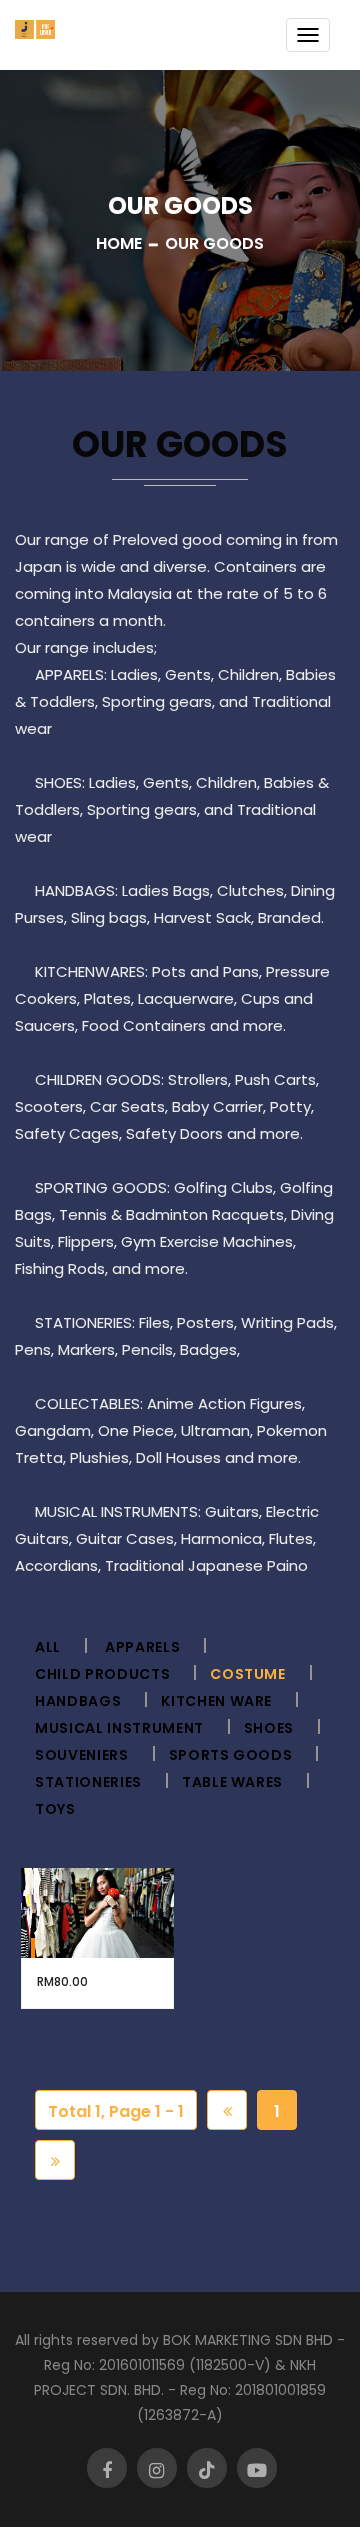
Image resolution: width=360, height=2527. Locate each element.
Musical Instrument (119, 1728)
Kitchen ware (216, 1701)
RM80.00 (62, 1981)
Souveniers (82, 1755)
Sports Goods (231, 1755)
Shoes (269, 1728)
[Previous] (227, 2110)
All (48, 1647)
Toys (55, 1809)
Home (119, 243)
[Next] (55, 2160)
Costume (248, 1674)
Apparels (142, 1647)
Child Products (102, 1674)
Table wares (232, 1782)
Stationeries (88, 1782)
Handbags (78, 1701)
